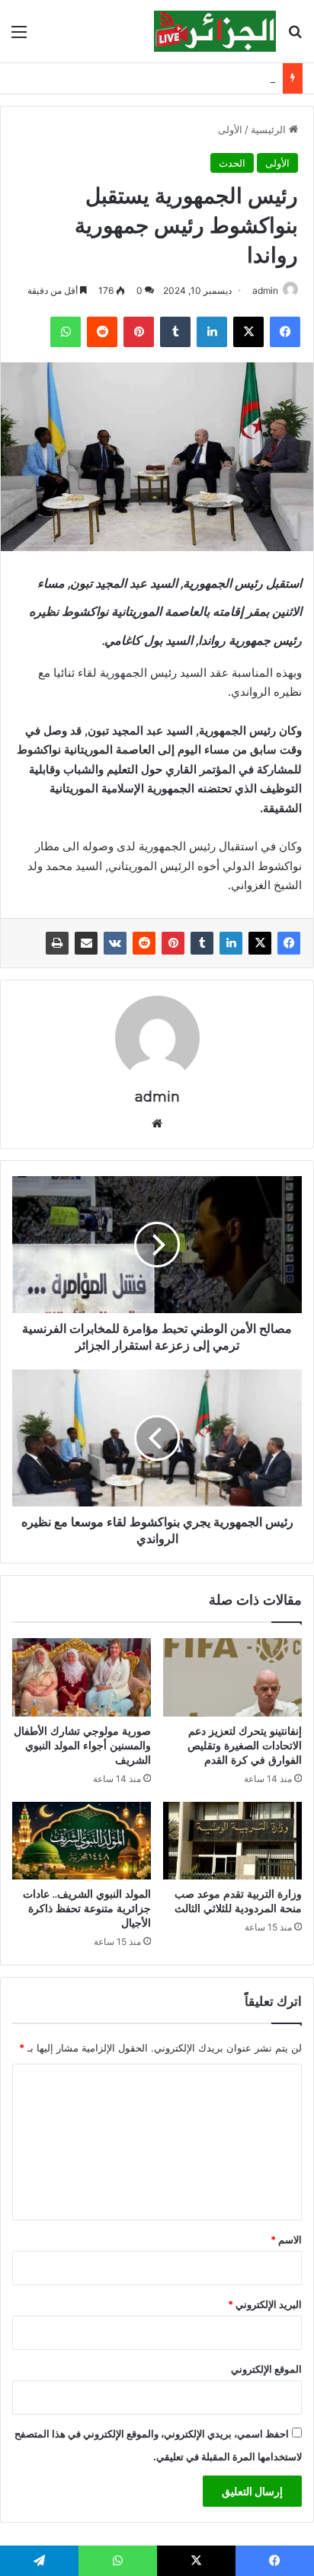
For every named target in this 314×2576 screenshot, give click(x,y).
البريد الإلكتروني (265, 2304)
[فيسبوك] (285, 332)
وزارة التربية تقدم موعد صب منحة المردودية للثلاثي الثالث (238, 1901)
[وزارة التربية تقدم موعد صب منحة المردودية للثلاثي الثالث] (232, 1841)
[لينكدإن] (212, 332)
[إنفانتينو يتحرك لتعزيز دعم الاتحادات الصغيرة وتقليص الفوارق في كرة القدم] (232, 1677)
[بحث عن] (295, 37)
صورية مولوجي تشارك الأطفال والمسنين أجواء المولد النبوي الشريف (82, 1745)
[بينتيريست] (139, 332)
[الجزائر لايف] (215, 31)
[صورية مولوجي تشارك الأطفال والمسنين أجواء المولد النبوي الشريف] (82, 1677)
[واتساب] (66, 332)
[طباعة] (57, 943)
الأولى (230, 129)
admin (265, 290)
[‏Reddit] (102, 332)
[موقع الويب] (157, 1124)
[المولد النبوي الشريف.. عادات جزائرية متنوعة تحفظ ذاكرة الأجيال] (82, 1841)
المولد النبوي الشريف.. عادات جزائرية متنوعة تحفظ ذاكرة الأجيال (87, 1908)
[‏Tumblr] (175, 332)
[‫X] (248, 332)
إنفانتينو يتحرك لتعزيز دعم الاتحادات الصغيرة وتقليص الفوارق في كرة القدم (245, 1745)
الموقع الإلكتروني (266, 2369)
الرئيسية (270, 129)
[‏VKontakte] (115, 943)
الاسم (286, 2240)
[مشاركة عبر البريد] (86, 943)
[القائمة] (19, 37)
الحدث (232, 163)
